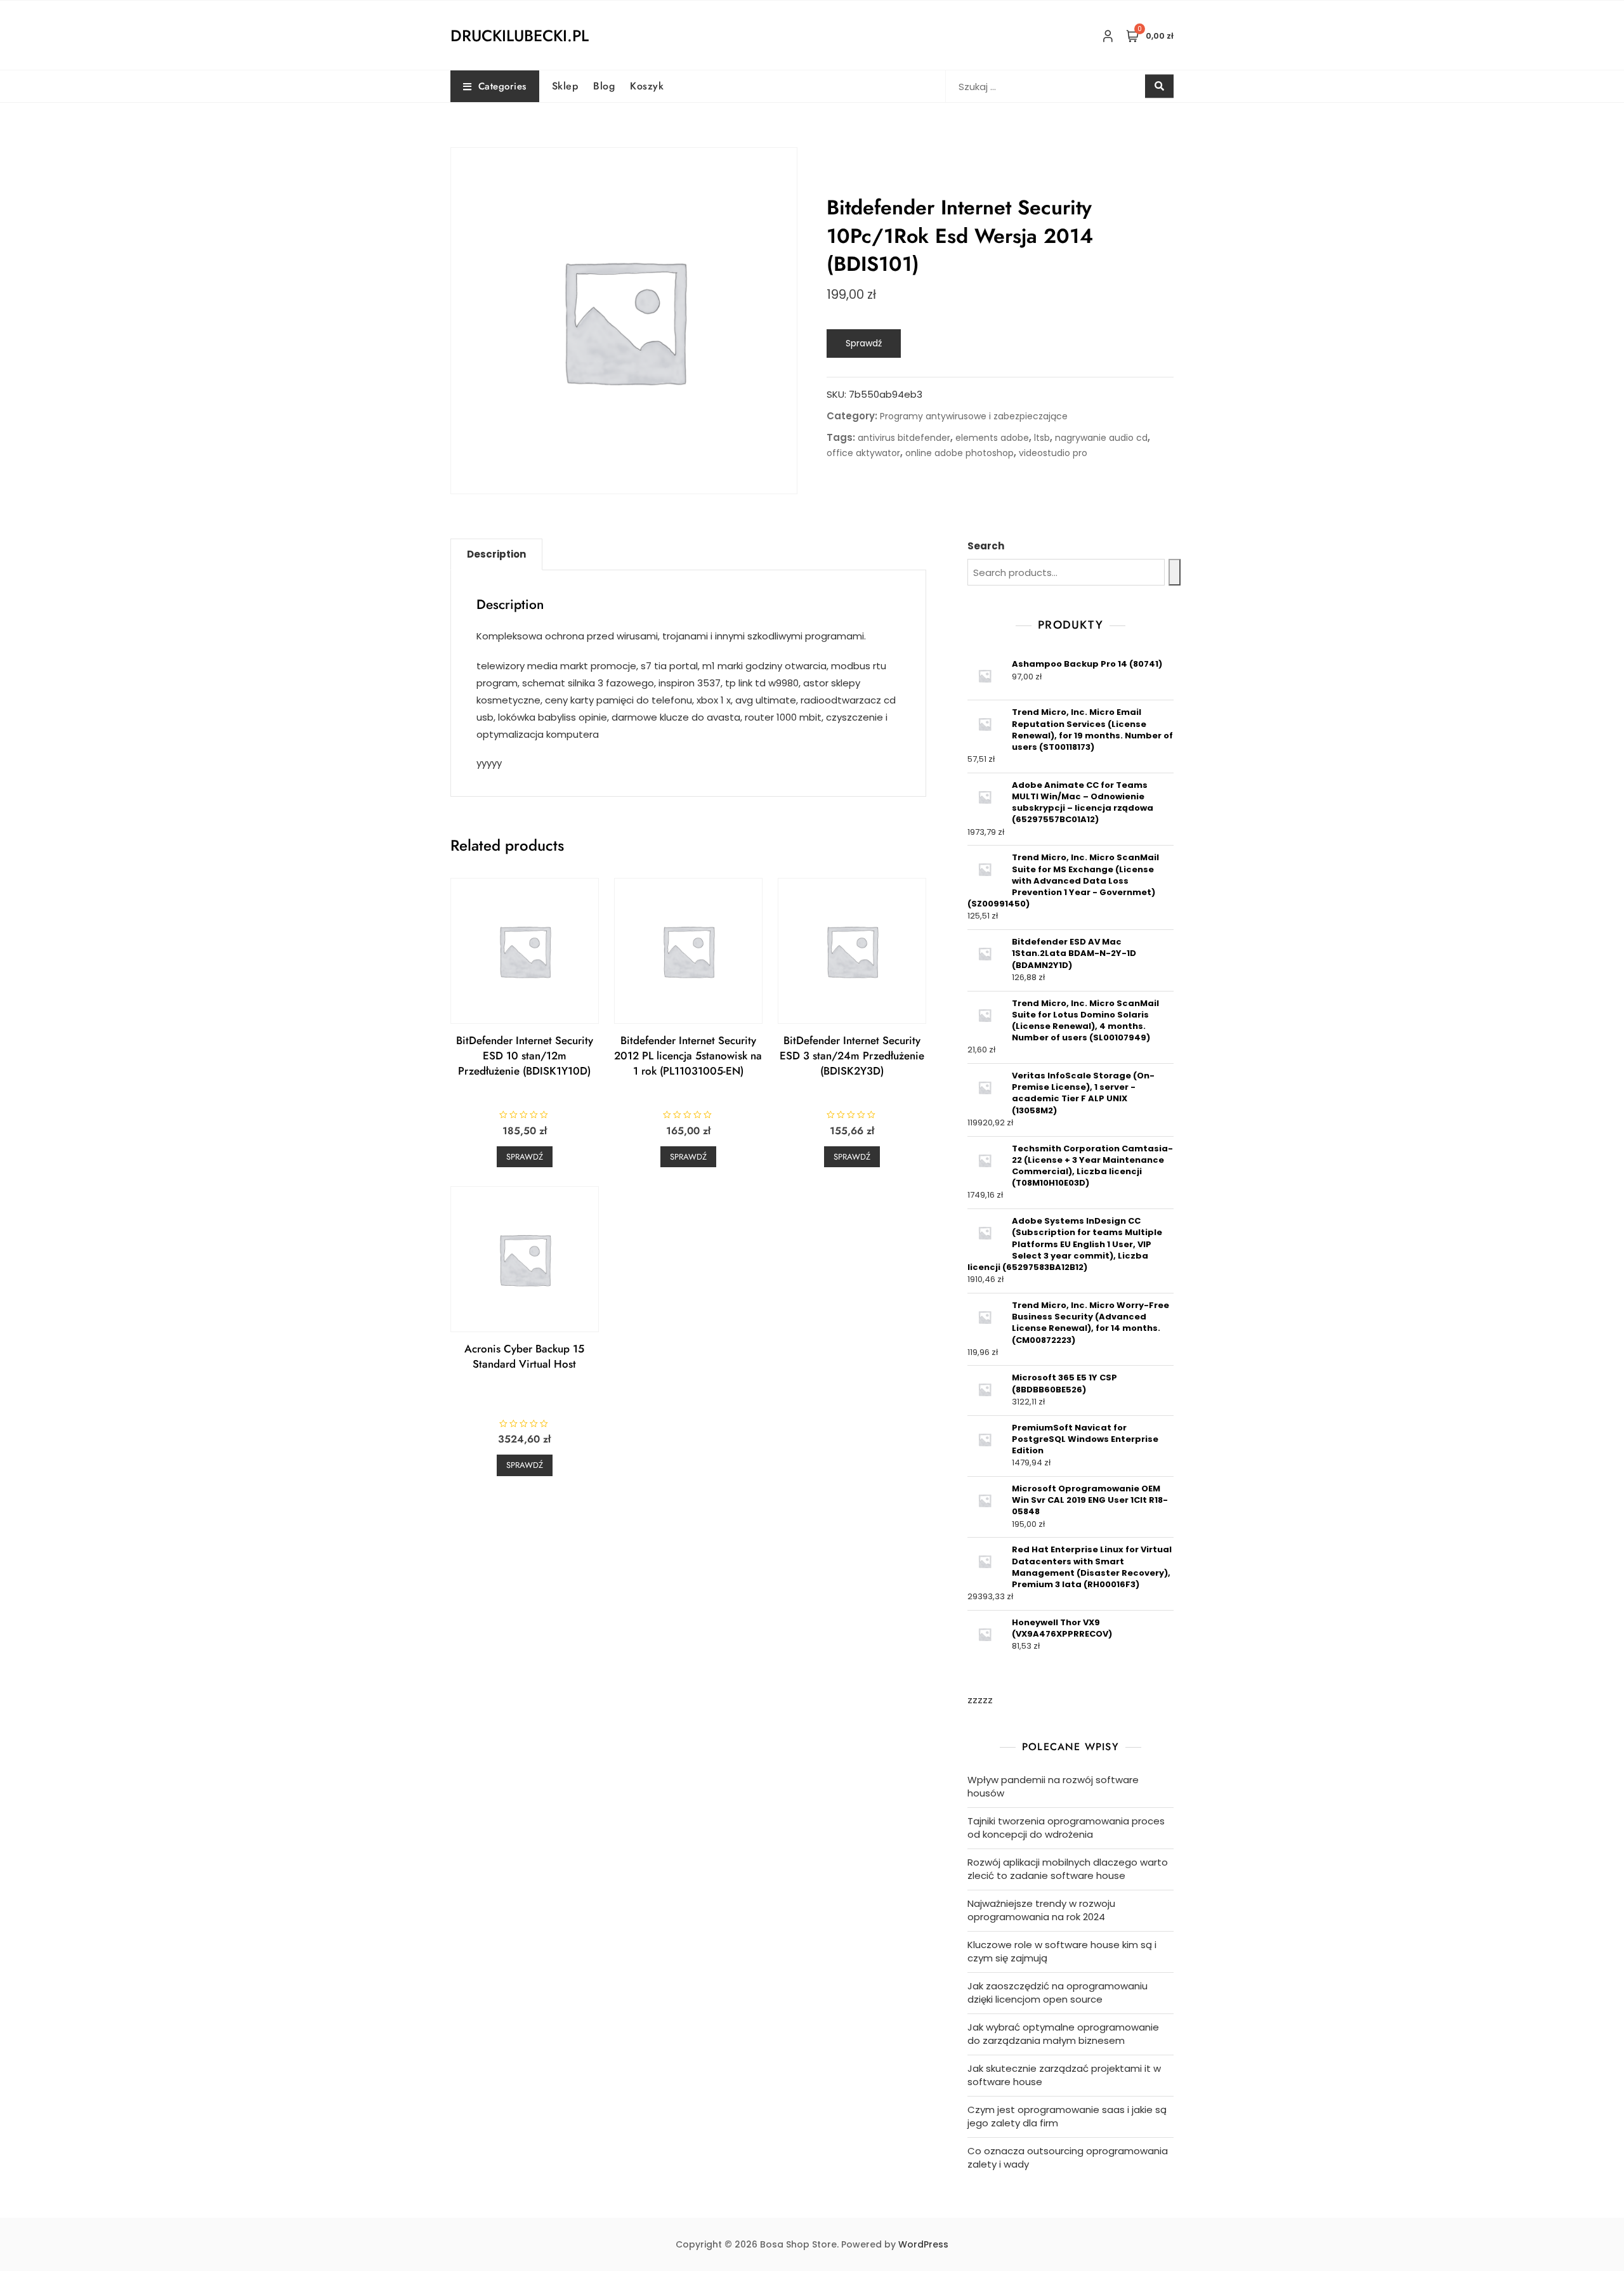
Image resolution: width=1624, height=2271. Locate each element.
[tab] (496, 554)
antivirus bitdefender (904, 438)
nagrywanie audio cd (1101, 438)
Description (496, 554)
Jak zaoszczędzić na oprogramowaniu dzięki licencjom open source (1058, 1993)
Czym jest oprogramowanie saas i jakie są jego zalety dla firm (1067, 2116)
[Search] (1175, 572)
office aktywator (863, 453)
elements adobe (992, 438)
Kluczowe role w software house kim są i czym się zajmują (1062, 1951)
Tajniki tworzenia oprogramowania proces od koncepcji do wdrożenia (1066, 1828)
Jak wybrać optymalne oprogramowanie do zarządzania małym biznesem (1063, 2034)
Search (986, 546)
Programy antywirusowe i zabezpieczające (974, 416)
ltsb (1042, 438)
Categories (502, 86)
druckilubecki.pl (520, 36)
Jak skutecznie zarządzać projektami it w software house (1064, 2075)
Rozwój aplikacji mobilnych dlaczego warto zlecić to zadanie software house (1068, 1869)
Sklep (565, 86)
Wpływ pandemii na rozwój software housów (1053, 1786)
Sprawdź (864, 343)
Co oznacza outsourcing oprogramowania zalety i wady (1068, 2157)
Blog (604, 86)
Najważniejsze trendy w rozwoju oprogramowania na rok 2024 (1041, 1910)
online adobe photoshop (959, 453)
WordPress (923, 2244)
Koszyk (647, 86)
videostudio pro (1053, 453)
